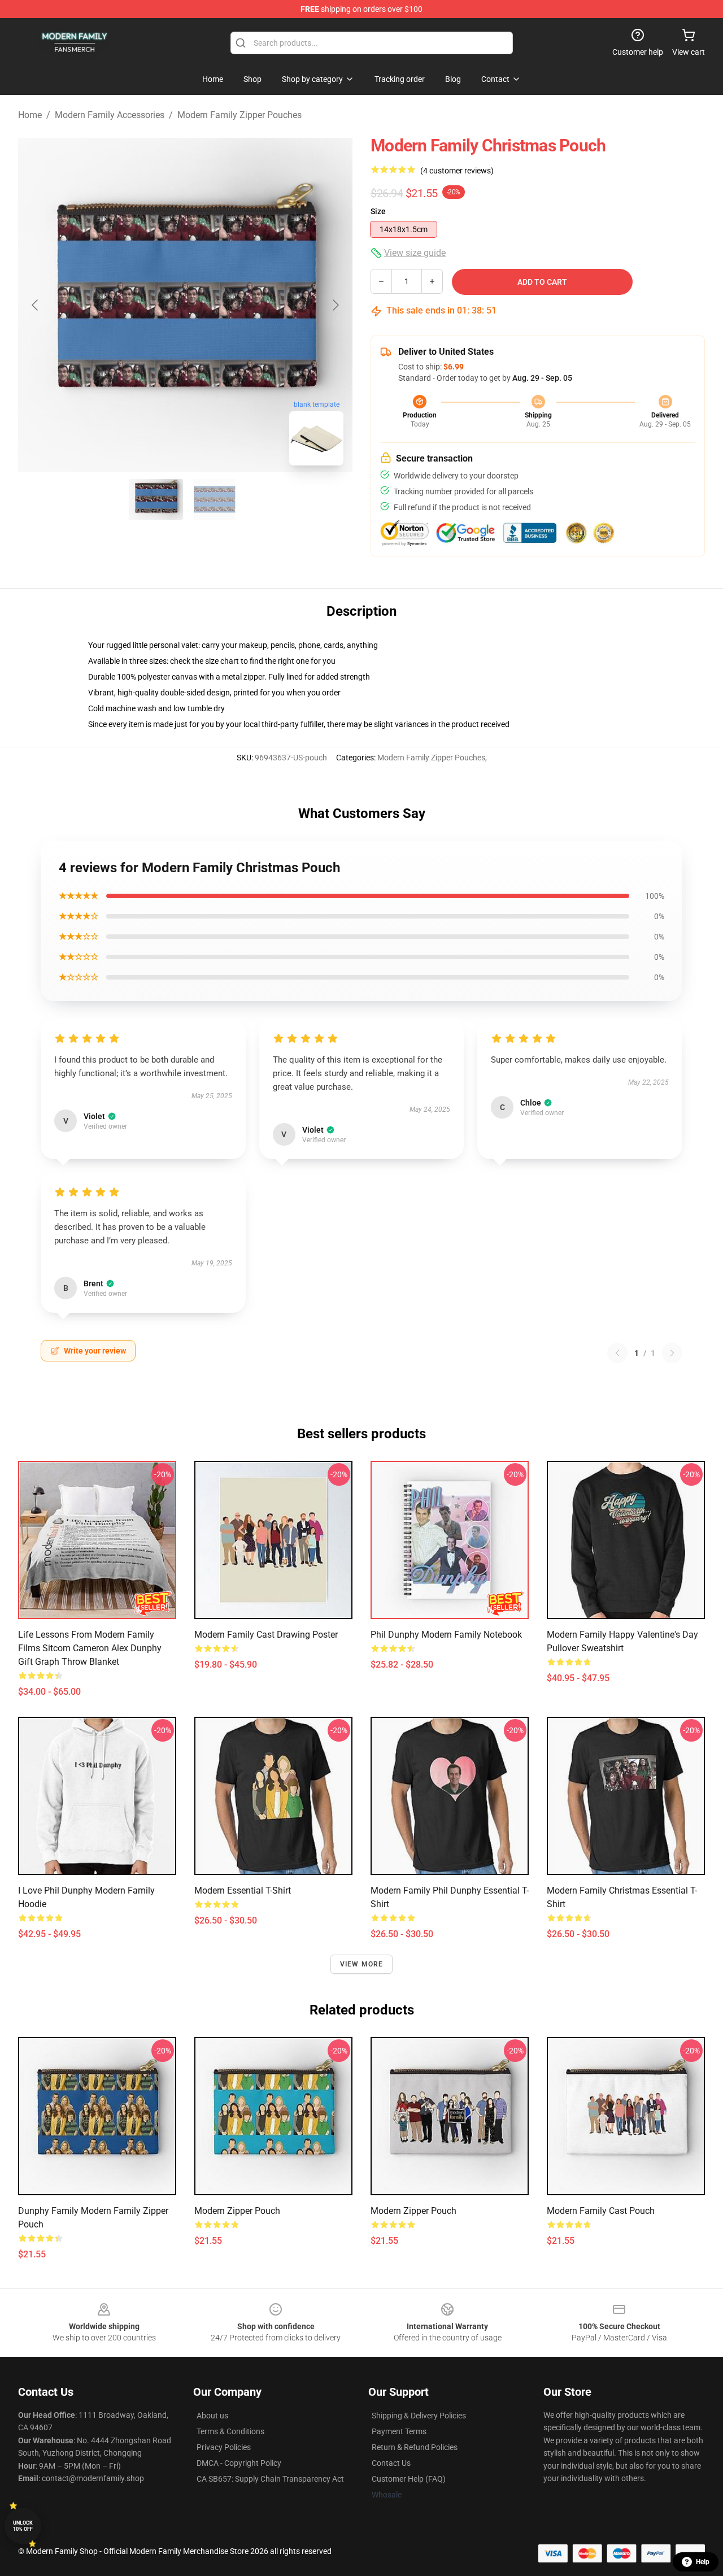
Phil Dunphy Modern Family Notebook (446, 1635)
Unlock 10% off (23, 2526)
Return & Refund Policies (415, 2447)
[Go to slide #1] (156, 499)
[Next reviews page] (672, 1353)
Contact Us (391, 2463)
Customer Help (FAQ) (409, 2479)
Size (378, 211)
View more (362, 1964)
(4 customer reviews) (457, 171)
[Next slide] (335, 305)
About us (212, 2416)
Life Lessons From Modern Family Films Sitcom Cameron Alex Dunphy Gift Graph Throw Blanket (90, 1648)
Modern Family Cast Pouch (601, 2211)
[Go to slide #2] (215, 499)
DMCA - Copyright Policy (239, 2463)
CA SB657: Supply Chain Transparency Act (270, 2479)
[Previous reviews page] (617, 1353)
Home (30, 115)
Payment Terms (399, 2431)
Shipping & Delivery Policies (419, 2416)
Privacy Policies (224, 2447)
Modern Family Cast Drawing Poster (266, 1635)
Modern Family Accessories (110, 115)
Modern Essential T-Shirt (243, 1890)
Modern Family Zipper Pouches (239, 115)
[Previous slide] (36, 305)
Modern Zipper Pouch (237, 2211)
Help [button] (703, 2562)
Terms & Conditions (230, 2431)
